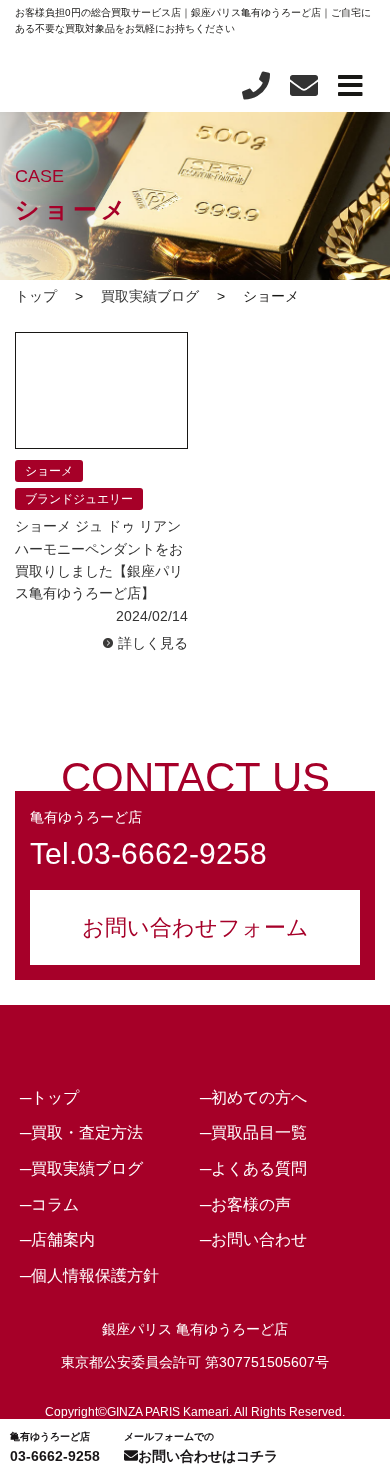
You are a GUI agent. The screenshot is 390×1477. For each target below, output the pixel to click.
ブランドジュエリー (79, 499)
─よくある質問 (253, 1168)
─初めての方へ (253, 1097)
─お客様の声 (245, 1204)
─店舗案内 (57, 1239)
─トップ (49, 1097)
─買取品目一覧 (253, 1132)
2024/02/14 (152, 616)
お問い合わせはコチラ (201, 1447)
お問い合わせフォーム (195, 927)
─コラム (49, 1204)
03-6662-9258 (55, 1447)
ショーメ (49, 471)
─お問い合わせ (253, 1239)
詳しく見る (153, 643)
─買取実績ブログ (81, 1168)
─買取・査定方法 (81, 1132)
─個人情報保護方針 (89, 1275)
